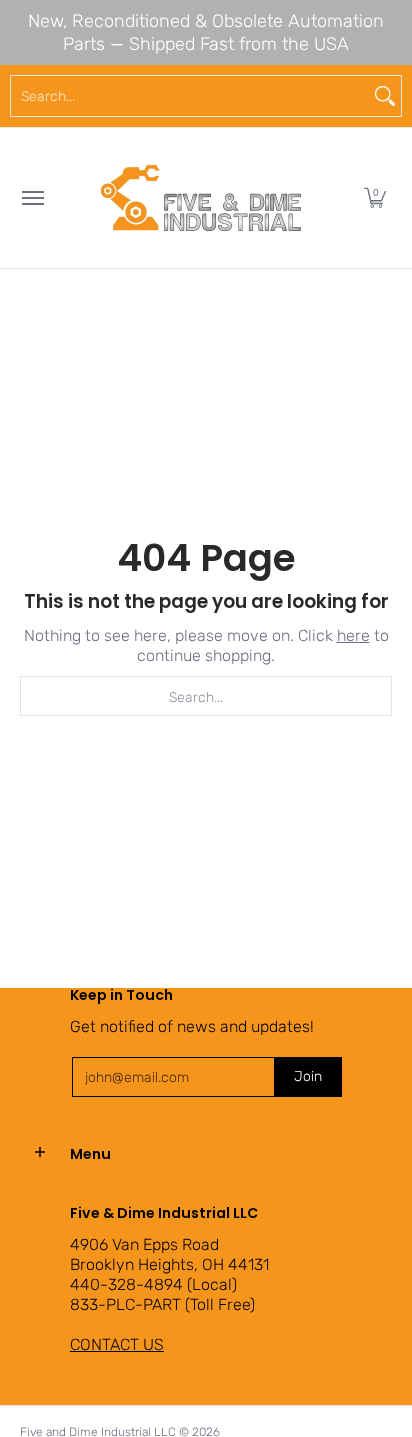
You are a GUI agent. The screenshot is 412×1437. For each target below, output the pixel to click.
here (353, 635)
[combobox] (190, 96)
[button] (375, 198)
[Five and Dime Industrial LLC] (201, 198)
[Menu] (32, 198)
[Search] (385, 96)
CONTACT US (117, 1344)
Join (308, 1076)
